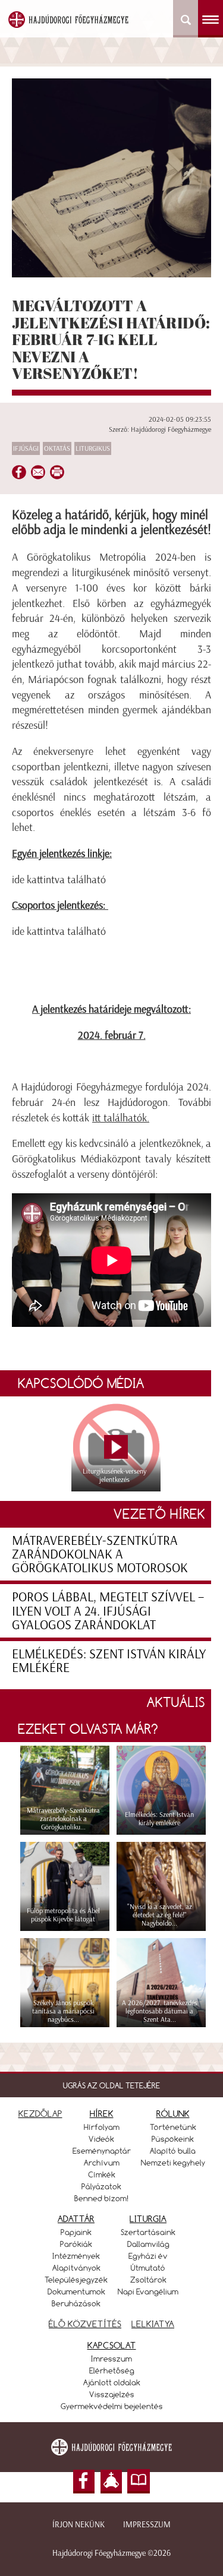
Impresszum (147, 2525)
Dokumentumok (76, 2291)
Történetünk (173, 2127)
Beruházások (76, 2303)
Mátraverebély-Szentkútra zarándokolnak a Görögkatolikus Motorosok (100, 1554)
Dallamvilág (148, 2244)
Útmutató (148, 2268)
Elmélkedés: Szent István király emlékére (109, 1661)
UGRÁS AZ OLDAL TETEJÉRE (111, 2085)
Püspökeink (173, 2139)
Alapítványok (76, 2268)
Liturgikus (93, 448)
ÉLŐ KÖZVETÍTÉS (85, 2324)
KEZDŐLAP (40, 2114)
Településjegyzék (76, 2280)
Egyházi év (148, 2256)
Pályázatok (101, 2186)
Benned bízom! (102, 2198)
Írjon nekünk (78, 2525)
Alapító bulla (173, 2151)
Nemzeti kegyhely (173, 2163)
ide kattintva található (59, 880)
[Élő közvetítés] (111, 2482)
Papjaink (76, 2232)
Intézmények (76, 2256)
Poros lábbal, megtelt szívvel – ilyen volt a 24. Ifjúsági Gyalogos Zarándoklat (108, 1611)
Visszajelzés (112, 2394)
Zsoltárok (148, 2280)
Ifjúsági (26, 448)
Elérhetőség (112, 2370)
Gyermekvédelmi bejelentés (112, 2406)
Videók (101, 2139)
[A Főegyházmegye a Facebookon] (84, 2482)
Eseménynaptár (102, 2151)
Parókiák (76, 2244)
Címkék (102, 2174)
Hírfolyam (102, 2127)
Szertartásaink (148, 2232)
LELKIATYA (153, 2324)
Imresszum (111, 2359)
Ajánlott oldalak (112, 2382)
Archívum (102, 2163)
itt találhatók (120, 1118)
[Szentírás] (139, 2482)
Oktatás (57, 448)
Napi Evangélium (148, 2291)
